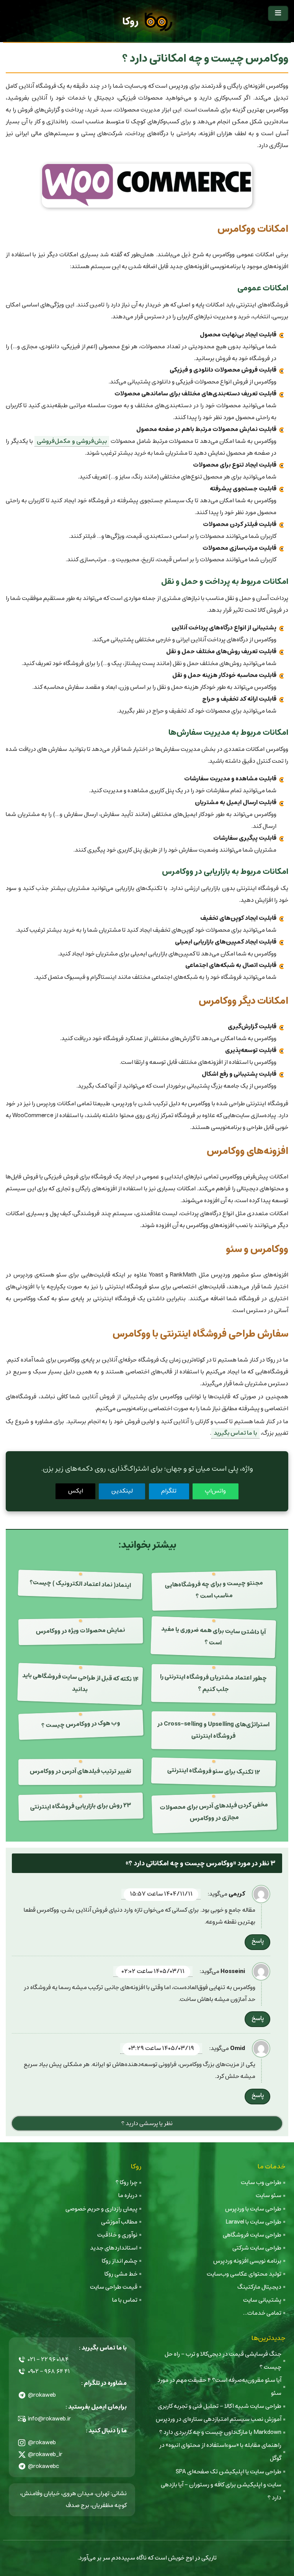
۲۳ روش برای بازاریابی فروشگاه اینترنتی (80, 1806)
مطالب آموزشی (119, 2222)
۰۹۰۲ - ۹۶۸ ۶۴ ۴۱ (49, 2371)
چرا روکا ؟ (127, 2182)
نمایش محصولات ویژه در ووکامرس (80, 1631)
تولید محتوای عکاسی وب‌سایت (244, 2274)
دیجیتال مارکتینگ (259, 2287)
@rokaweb (42, 2395)
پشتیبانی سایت (262, 2300)
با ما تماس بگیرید (235, 1433)
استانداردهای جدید (114, 2248)
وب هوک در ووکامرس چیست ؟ (81, 1724)
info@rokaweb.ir (49, 2419)
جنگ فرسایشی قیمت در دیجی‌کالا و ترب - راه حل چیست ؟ (223, 2361)
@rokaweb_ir (45, 2454)
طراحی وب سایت (261, 2182)
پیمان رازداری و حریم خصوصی (101, 2209)
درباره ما (128, 2195)
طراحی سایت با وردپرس (253, 2209)
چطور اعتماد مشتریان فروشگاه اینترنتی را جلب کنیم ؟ (213, 1683)
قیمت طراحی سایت (114, 2287)
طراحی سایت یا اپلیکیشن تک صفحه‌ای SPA (229, 2472)
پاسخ (258, 1941)
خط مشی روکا (121, 2274)
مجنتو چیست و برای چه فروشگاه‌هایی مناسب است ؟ (214, 1590)
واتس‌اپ (215, 1491)
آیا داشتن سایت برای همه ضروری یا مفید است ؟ (214, 1636)
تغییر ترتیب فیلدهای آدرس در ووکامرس (80, 1771)
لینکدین (122, 1491)
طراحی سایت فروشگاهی (252, 2235)
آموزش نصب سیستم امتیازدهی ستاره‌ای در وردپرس (219, 2419)
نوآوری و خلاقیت (117, 2235)
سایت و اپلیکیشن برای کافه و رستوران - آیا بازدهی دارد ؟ (221, 2491)
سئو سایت (269, 2195)
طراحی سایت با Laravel (253, 2222)
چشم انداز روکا (120, 2261)
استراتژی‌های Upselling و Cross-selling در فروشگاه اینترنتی (213, 1730)
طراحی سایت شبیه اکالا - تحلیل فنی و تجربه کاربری (220, 2406)
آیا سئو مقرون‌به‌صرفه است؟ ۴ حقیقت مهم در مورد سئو (219, 2387)
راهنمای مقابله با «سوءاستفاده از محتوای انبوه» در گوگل (220, 2452)
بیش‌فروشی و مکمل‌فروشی (72, 441)
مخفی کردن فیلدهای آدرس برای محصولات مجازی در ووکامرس (214, 1812)
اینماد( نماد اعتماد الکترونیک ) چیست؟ (80, 1584)
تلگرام (169, 1491)
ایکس (76, 1491)
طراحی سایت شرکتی (257, 2248)
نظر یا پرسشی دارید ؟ (147, 2123)
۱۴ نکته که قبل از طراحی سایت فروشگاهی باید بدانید (80, 1683)
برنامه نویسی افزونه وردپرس (247, 2261)
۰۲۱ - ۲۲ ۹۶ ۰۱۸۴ (48, 2359)
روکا (130, 22)
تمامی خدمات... (262, 2313)
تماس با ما (125, 2300)
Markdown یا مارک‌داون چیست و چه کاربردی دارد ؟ (220, 2432)
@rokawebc (44, 2466)
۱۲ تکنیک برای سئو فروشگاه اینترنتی (213, 1771)
